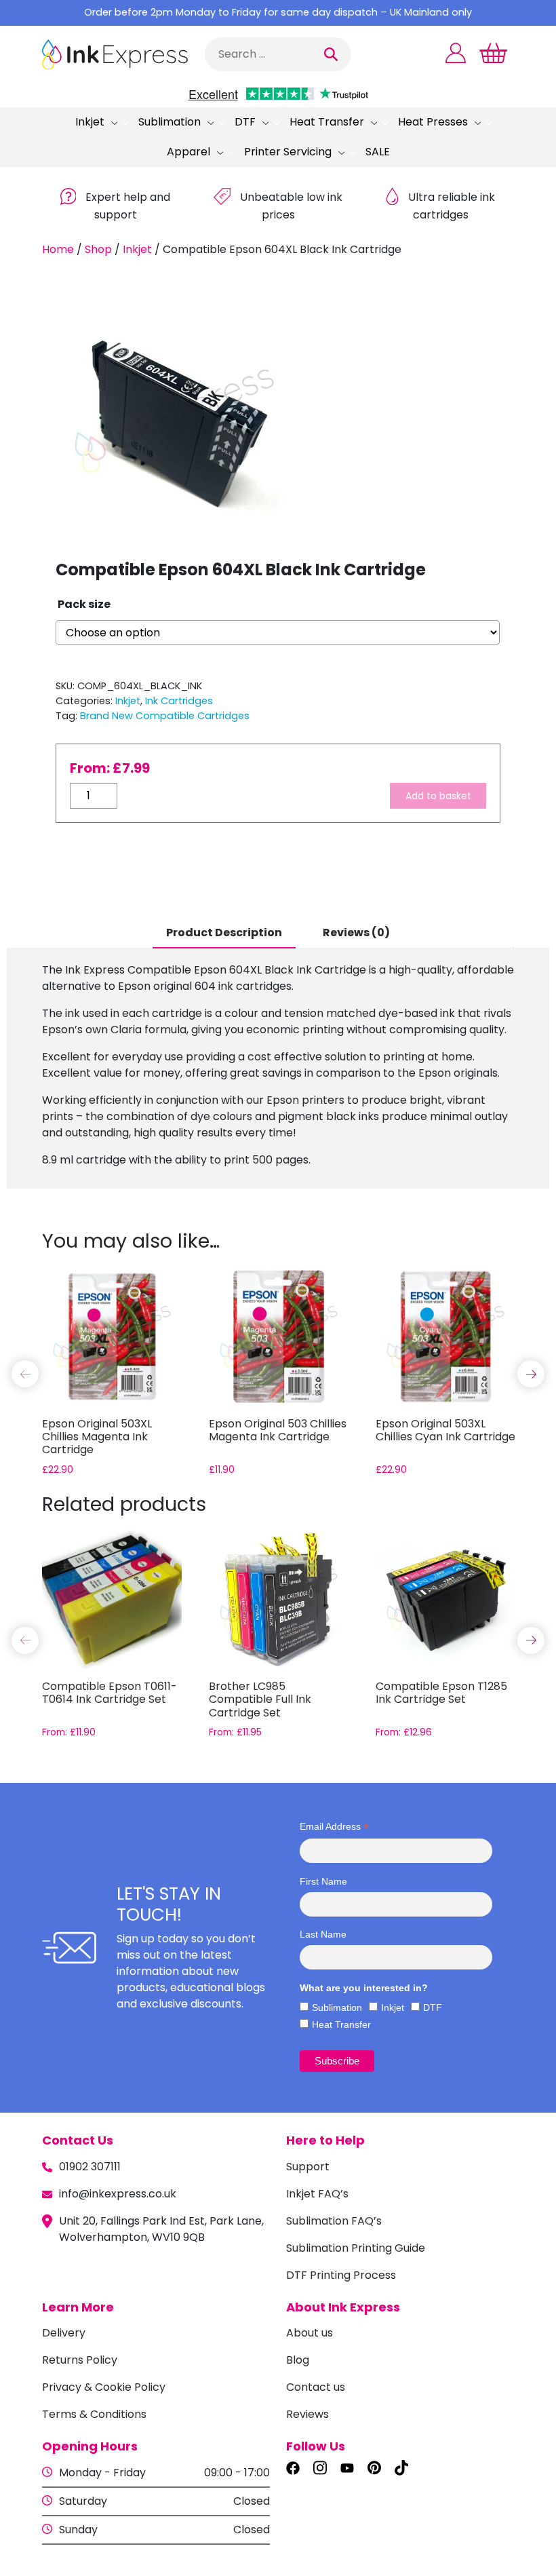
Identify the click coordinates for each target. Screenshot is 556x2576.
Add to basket (438, 796)
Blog (298, 2360)
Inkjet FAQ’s (317, 2194)
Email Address (334, 1827)
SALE (378, 152)
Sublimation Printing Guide (356, 2248)
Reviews (307, 2414)
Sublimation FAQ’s (334, 2221)
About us (310, 2333)
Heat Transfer (327, 122)
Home (58, 249)
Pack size (84, 604)
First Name (323, 1881)
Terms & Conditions (94, 2414)
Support (308, 2167)
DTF (245, 122)
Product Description (224, 933)
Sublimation (170, 122)
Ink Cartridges (179, 701)
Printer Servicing (288, 152)
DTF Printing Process (341, 2275)
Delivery (64, 2333)
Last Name (323, 1934)
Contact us (316, 2387)
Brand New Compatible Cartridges (165, 716)
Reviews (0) (356, 933)
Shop (98, 249)
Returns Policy (80, 2360)
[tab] (224, 934)
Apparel (188, 152)
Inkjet (90, 122)
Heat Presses (433, 122)
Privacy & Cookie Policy (104, 2387)
